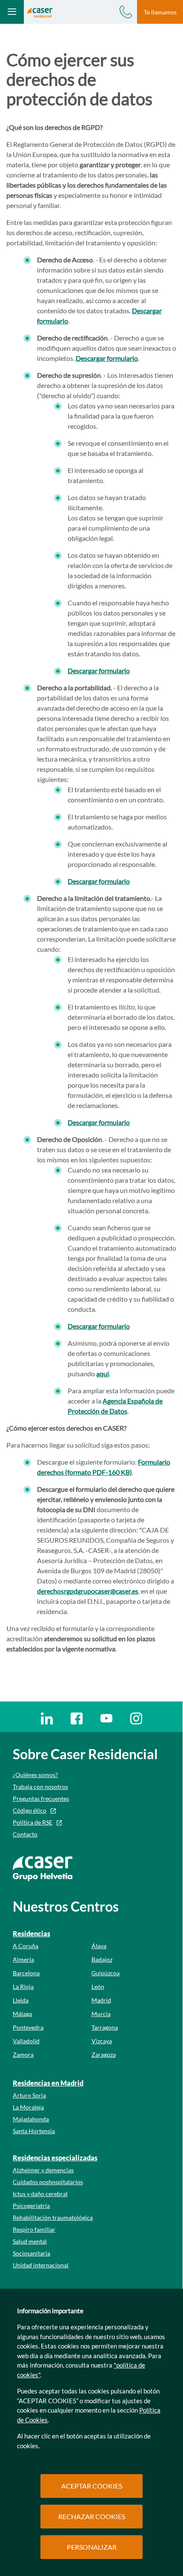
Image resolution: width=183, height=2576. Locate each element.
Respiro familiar (34, 2229)
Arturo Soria (29, 2095)
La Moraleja (28, 2107)
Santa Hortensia (34, 2131)
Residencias (31, 1933)
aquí (103, 1374)
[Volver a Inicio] (40, 12)
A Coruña (26, 1946)
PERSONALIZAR (92, 2547)
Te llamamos (160, 12)
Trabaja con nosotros (40, 1787)
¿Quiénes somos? (35, 1775)
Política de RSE (33, 1822)
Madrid (101, 2000)
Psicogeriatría (31, 2206)
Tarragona (105, 2027)
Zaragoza (104, 2054)
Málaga (22, 2014)
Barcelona (26, 1973)
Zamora (23, 2054)
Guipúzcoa (106, 1973)
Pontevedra (28, 2027)
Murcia (101, 2014)
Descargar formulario (107, 358)
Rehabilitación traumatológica (53, 2217)
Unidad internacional (41, 2265)
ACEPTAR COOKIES (92, 2486)
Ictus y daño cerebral (40, 2194)
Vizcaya (102, 2041)
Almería (23, 1959)
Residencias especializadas (55, 2158)
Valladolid (26, 2041)
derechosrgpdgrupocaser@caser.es (88, 1591)
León (98, 1987)
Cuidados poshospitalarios (48, 2182)
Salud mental (30, 2241)
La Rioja (23, 1987)
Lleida (21, 2000)
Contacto (25, 1834)
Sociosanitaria (31, 2253)
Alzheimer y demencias (43, 2170)
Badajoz (102, 1959)
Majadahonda (31, 2119)
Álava (99, 1946)
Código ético (30, 1810)
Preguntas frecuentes (41, 1798)
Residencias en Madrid (48, 2083)
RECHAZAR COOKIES (92, 2516)
